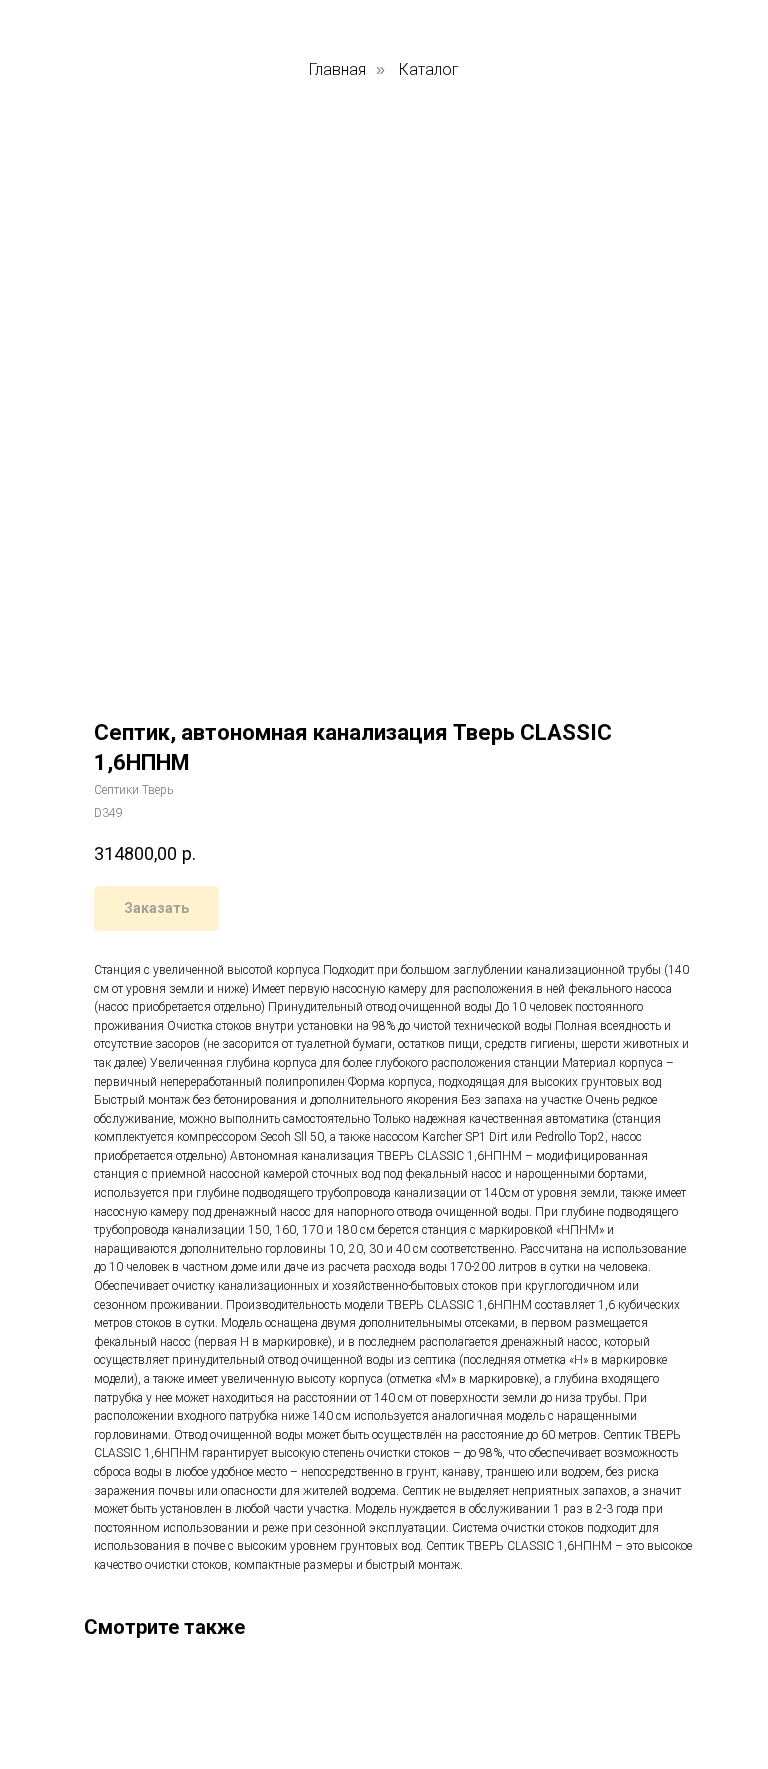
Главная (337, 69)
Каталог (429, 69)
